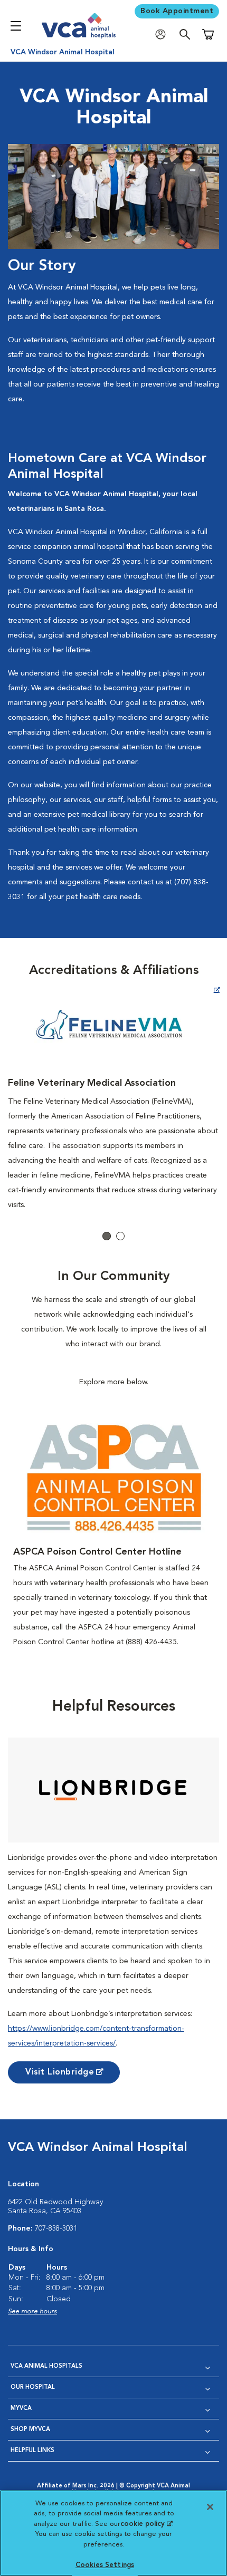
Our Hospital (33, 2387)
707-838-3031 (56, 2228)
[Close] (210, 2507)
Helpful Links (32, 2451)
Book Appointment (177, 11)
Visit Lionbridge (60, 2072)
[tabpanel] (113, 1097)
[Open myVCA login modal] (163, 35)
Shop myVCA (30, 2430)
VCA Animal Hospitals (46, 2366)
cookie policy (146, 2524)
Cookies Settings (105, 2565)
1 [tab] (107, 1236)
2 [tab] (120, 1236)
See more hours (32, 2312)
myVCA (21, 2409)
